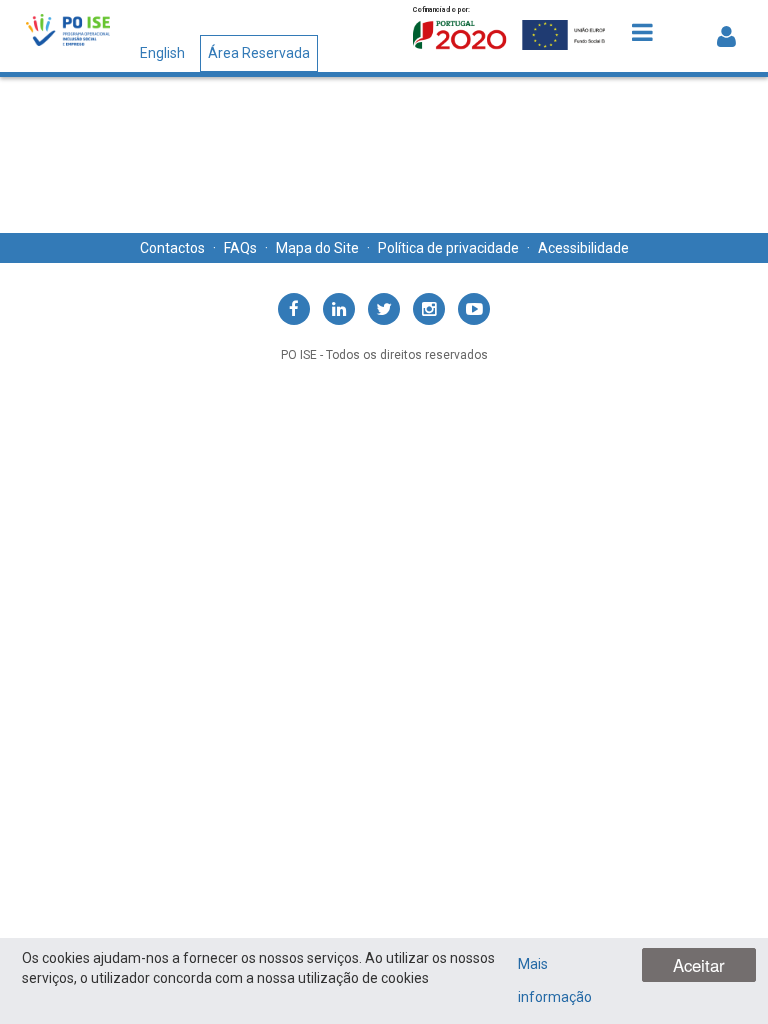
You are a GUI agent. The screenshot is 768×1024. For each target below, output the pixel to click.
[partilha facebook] (294, 309)
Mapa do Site (317, 248)
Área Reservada (259, 53)
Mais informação (555, 980)
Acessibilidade (583, 248)
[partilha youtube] (474, 309)
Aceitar (699, 965)
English (162, 53)
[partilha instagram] (429, 309)
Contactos (172, 248)
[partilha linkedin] (339, 309)
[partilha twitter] (384, 309)
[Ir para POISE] (68, 32)
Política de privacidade (448, 248)
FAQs (240, 248)
